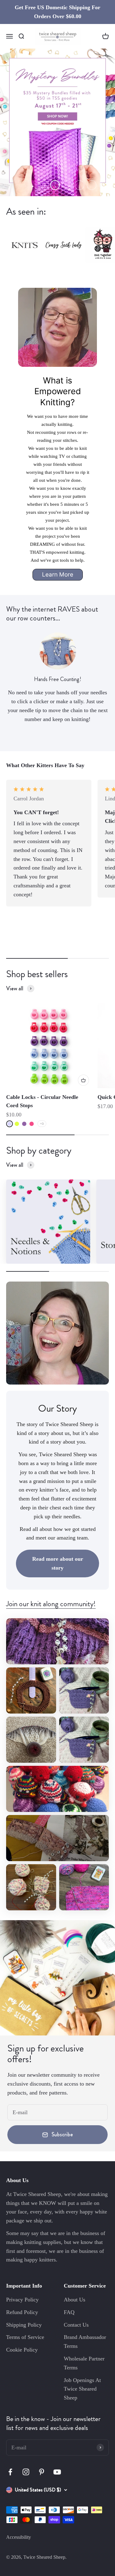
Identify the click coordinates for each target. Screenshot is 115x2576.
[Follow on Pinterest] (42, 2472)
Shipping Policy (24, 2325)
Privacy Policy (22, 2300)
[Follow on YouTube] (57, 2472)
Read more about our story (58, 1563)
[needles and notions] (48, 1222)
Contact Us (76, 2325)
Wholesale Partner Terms (84, 2363)
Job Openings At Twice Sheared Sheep (82, 2389)
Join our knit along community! (51, 1604)
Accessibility (19, 2537)
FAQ (69, 2312)
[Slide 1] (57, 122)
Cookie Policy (22, 2350)
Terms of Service (25, 2337)
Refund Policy (22, 2312)
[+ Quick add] (83, 1080)
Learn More (58, 575)
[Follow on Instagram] (26, 2472)
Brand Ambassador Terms (85, 2342)
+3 (42, 1124)
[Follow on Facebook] (10, 2472)
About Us (75, 2300)
